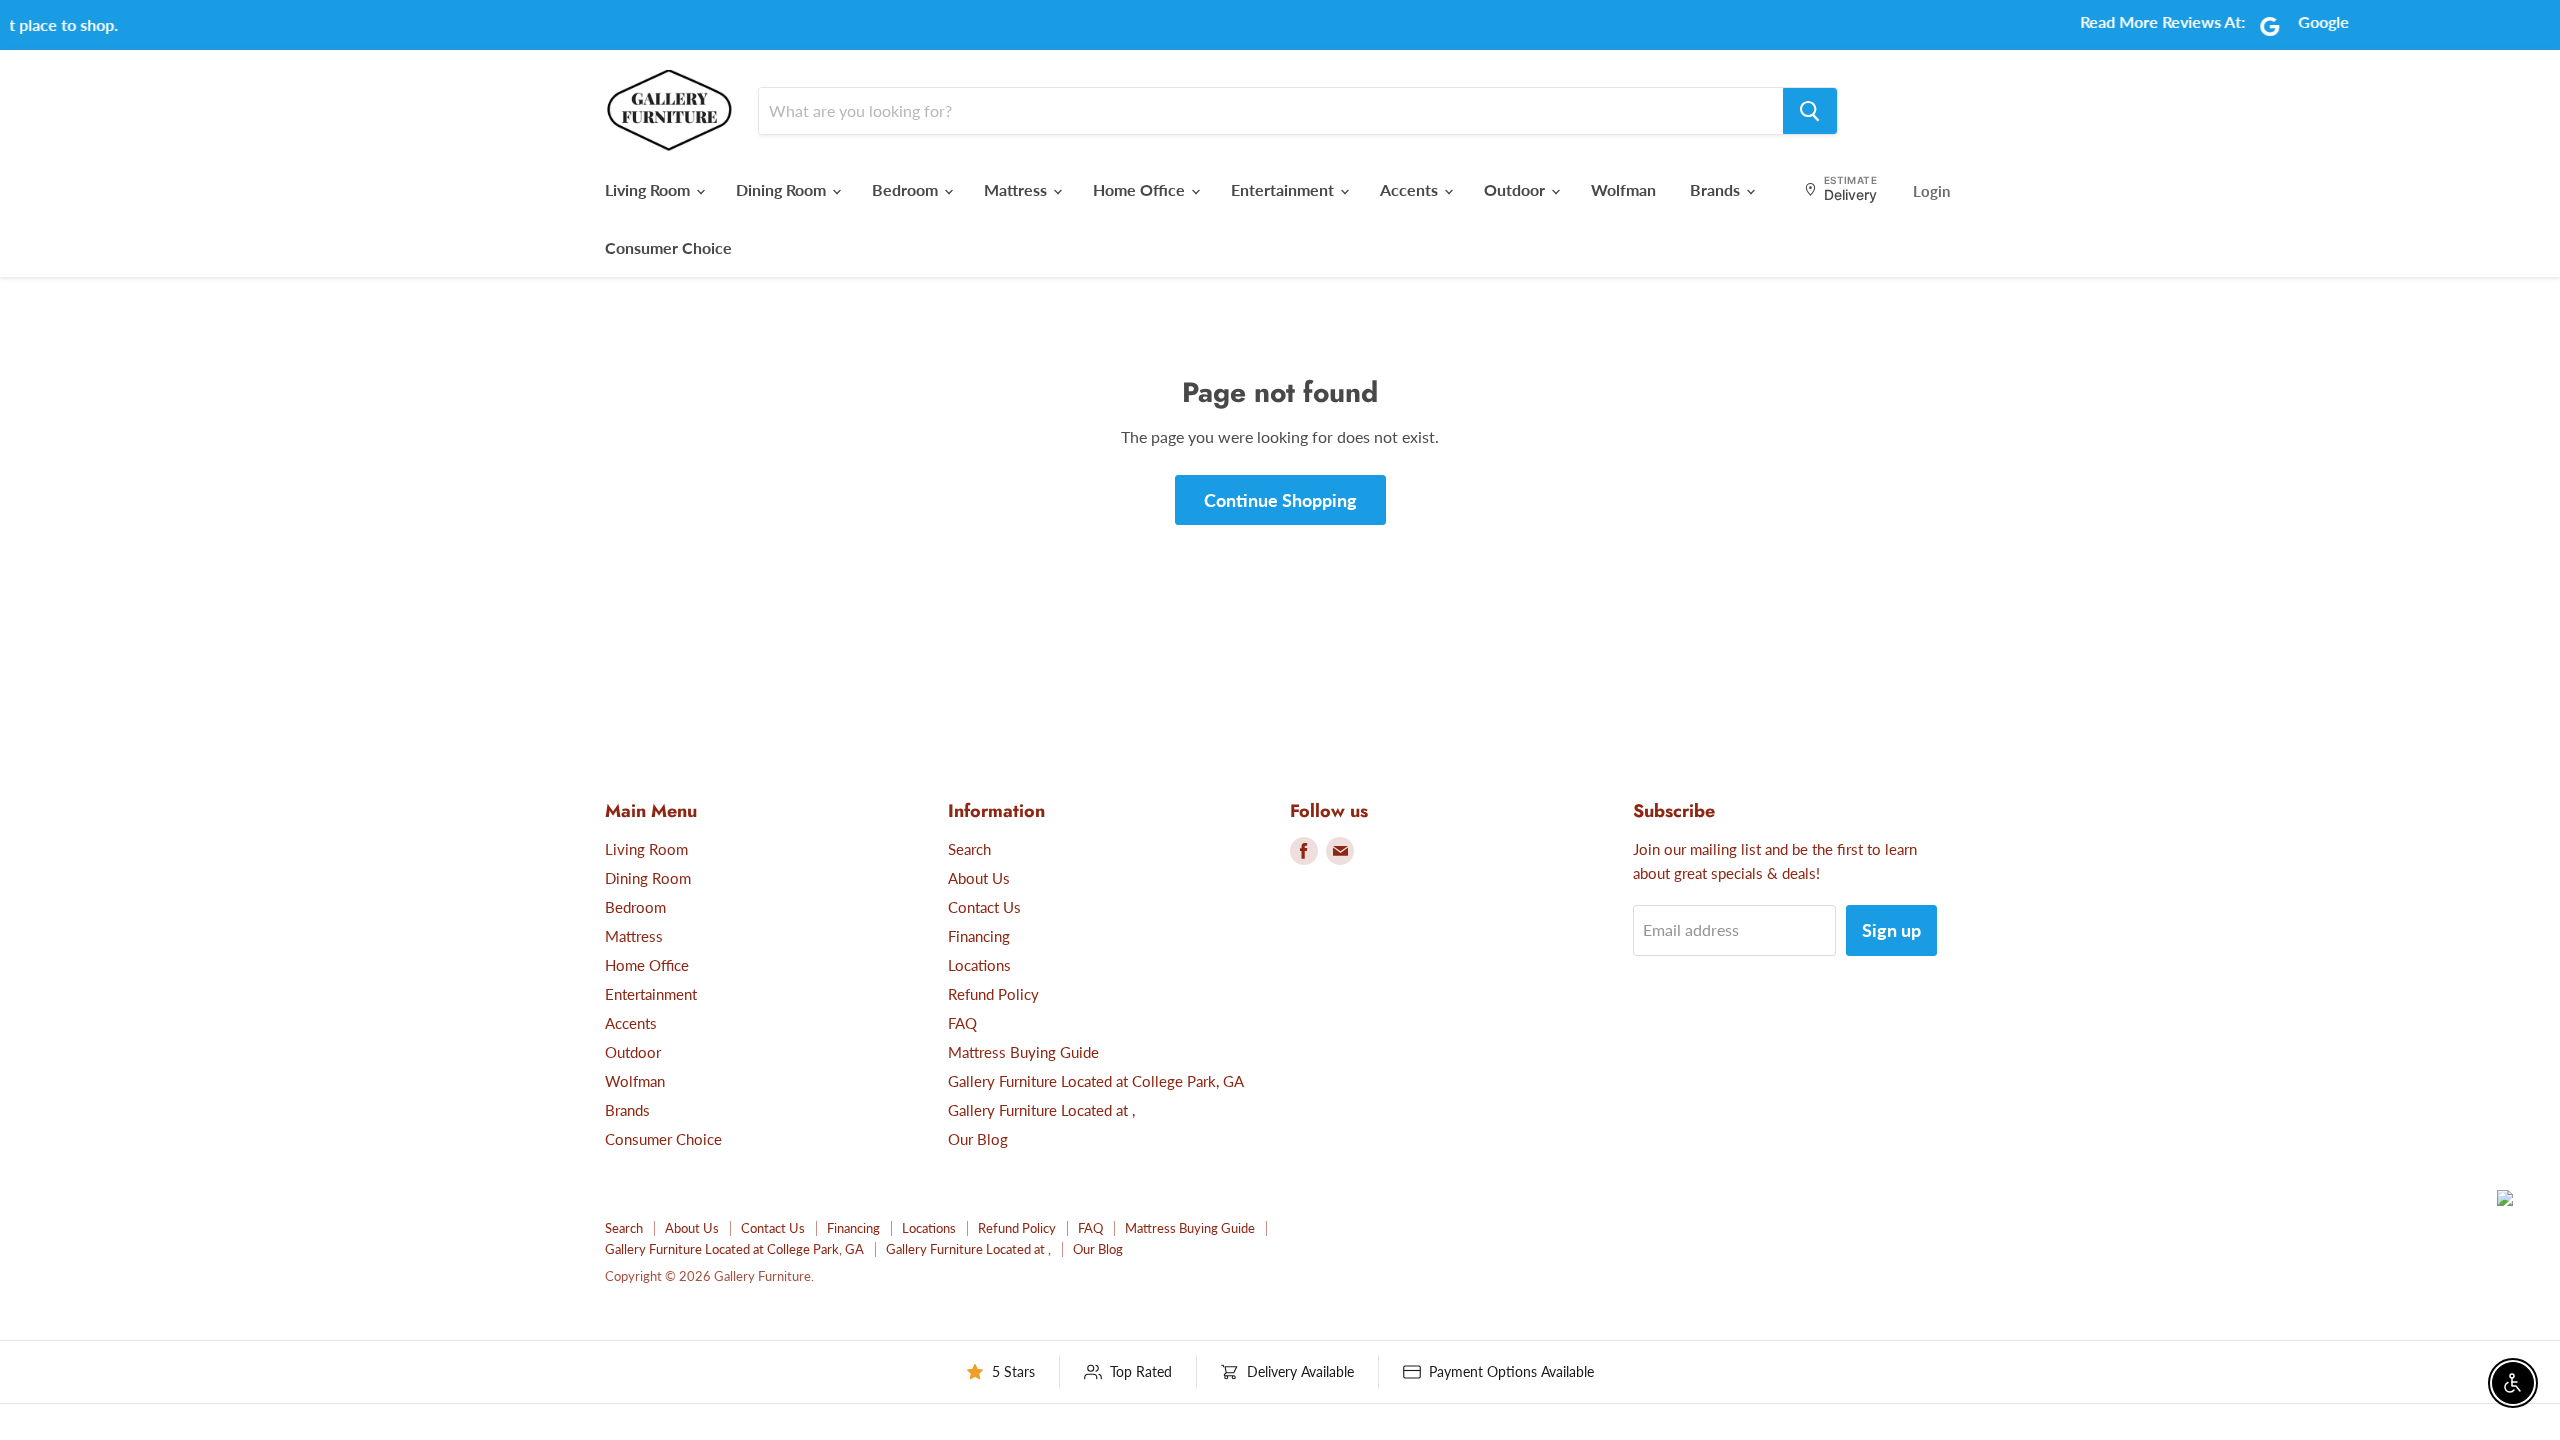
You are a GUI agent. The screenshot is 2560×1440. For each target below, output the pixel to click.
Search (969, 849)
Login (1931, 191)
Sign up (1891, 930)
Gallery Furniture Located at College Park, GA (1096, 1081)
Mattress (1017, 189)
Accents (1411, 189)
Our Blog (978, 1139)
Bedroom (907, 189)
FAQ (962, 1023)
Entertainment (1284, 189)
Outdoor (1516, 189)
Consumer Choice (668, 247)
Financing (979, 936)
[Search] (1810, 111)
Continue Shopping (1280, 500)
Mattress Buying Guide (1023, 1052)
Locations (979, 965)
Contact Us (984, 907)
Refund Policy (993, 994)
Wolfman (1623, 189)
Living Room (649, 189)
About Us (979, 878)
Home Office (1141, 189)
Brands (1717, 189)
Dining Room (783, 189)
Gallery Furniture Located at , (1041, 1110)
